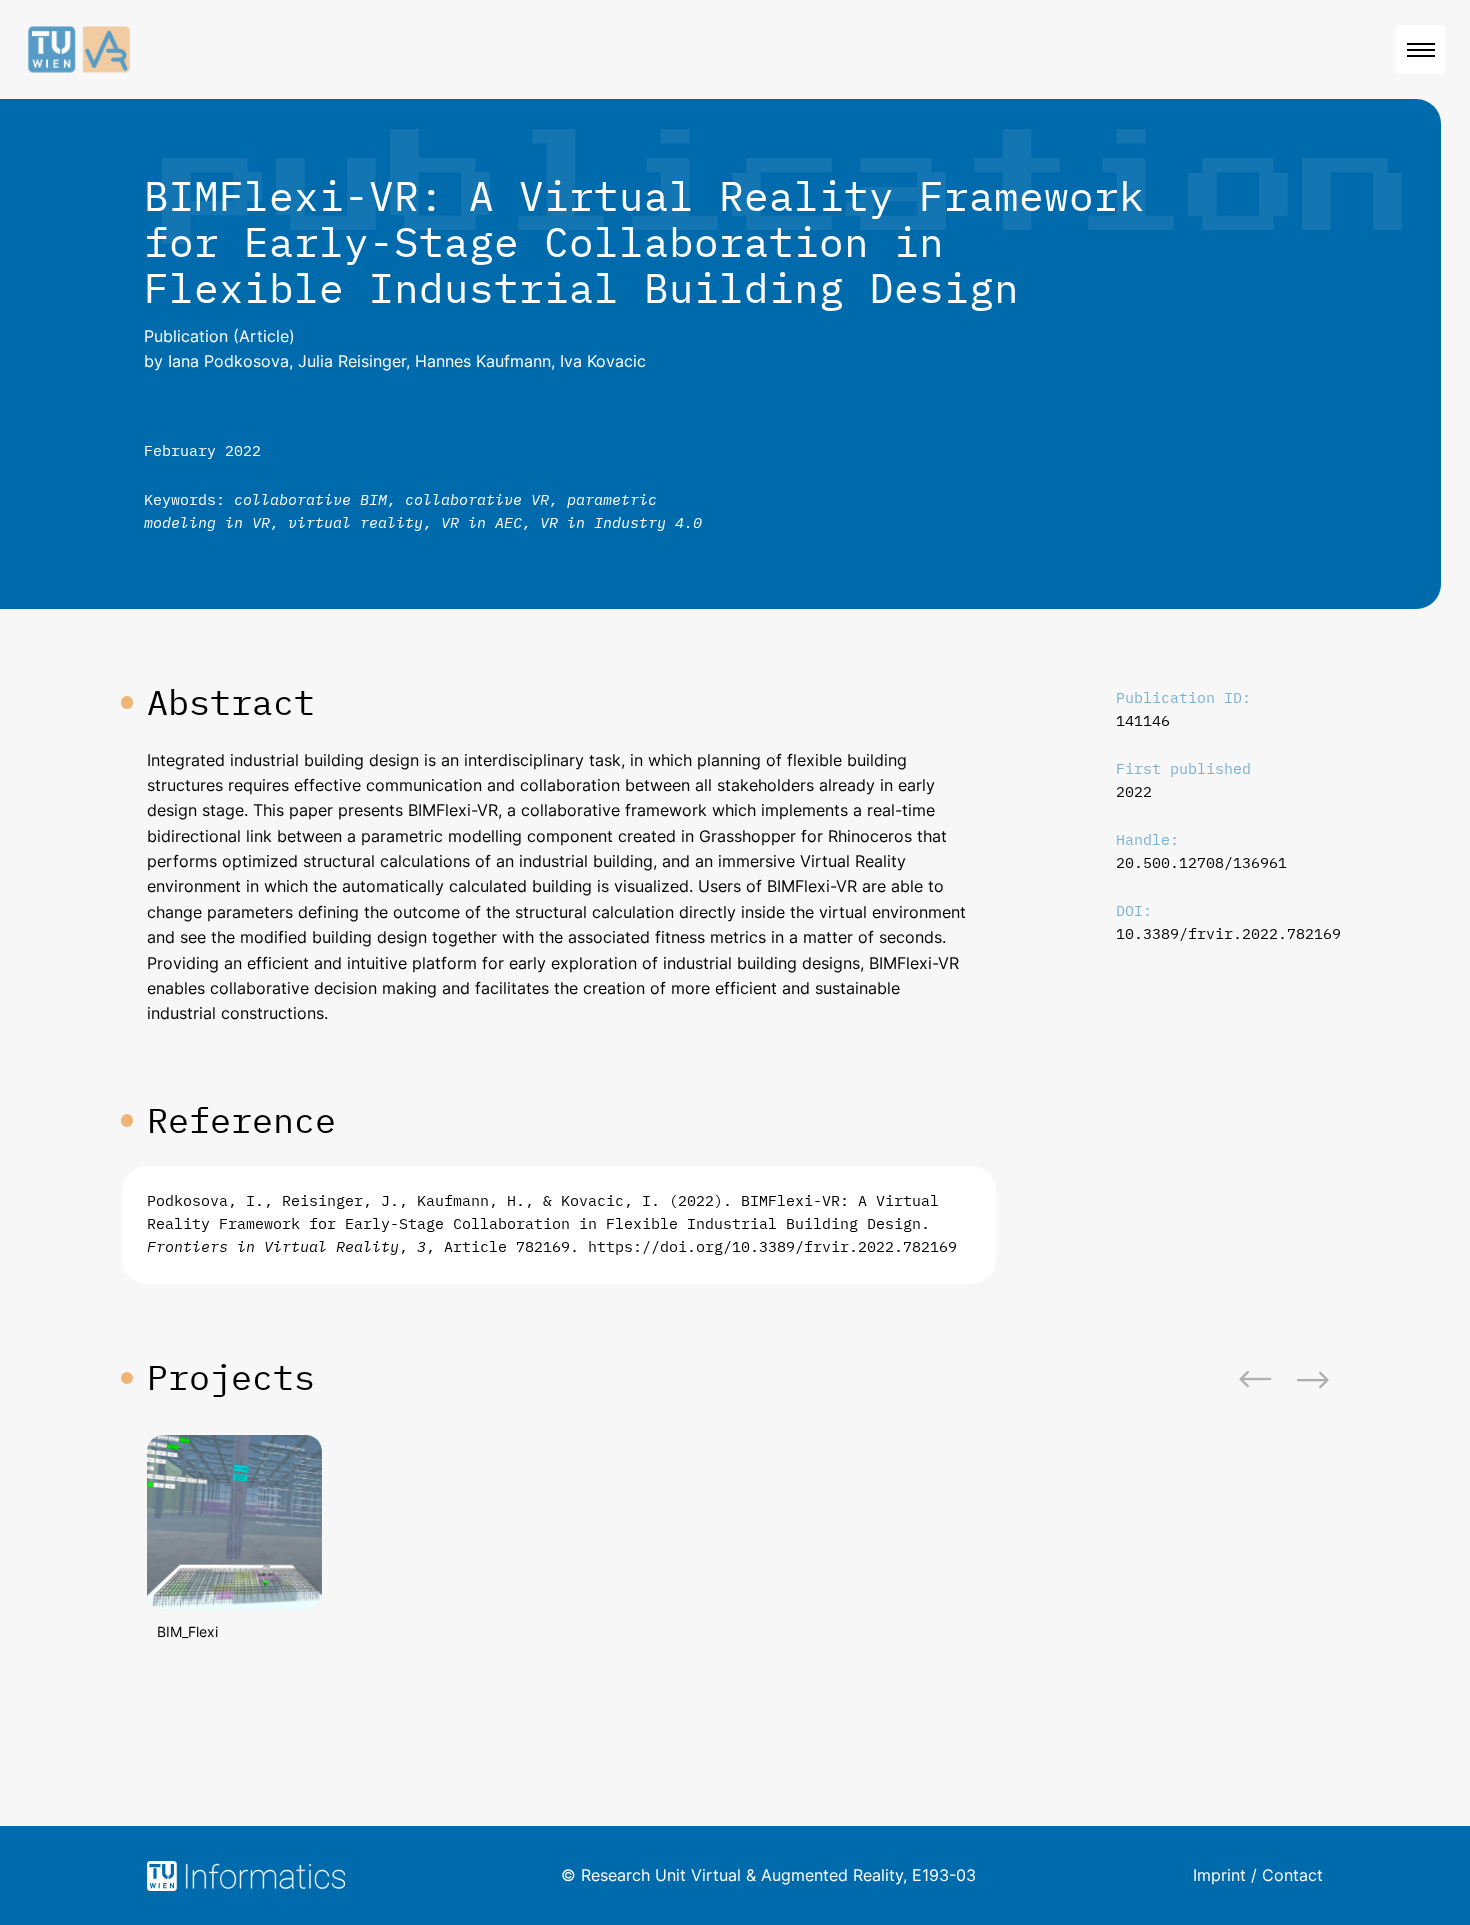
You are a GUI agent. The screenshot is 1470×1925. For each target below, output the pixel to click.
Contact (1292, 1875)
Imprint (1219, 1875)
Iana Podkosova (228, 361)
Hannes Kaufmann (483, 361)
